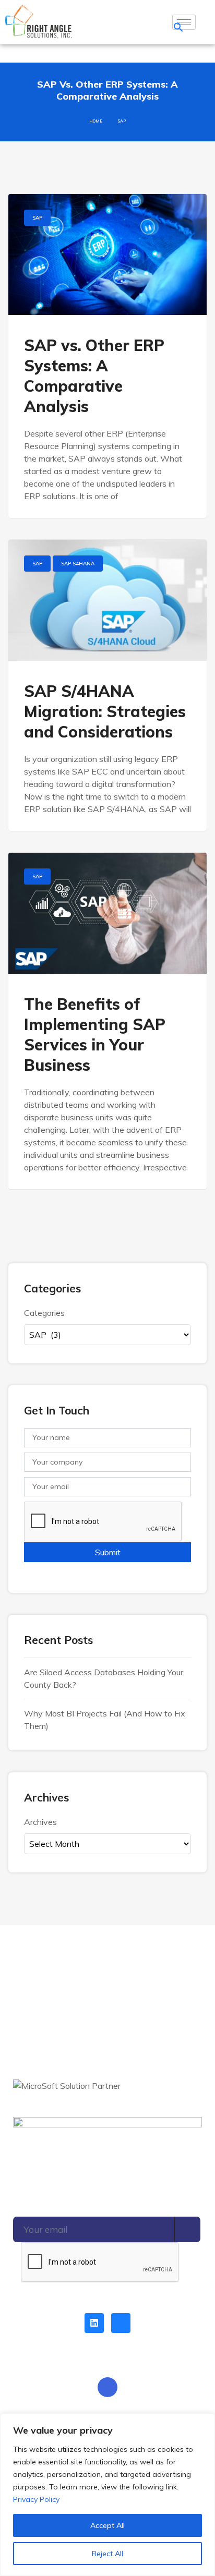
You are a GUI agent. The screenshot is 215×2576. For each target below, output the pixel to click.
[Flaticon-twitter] (121, 2323)
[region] (107, 2495)
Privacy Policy (36, 2499)
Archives (40, 1822)
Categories (44, 1313)
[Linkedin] (94, 2323)
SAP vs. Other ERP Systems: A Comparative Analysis (94, 376)
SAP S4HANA (78, 564)
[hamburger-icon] (184, 22)
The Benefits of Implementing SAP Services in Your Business (95, 1035)
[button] (178, 26)
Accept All (107, 2525)
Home (96, 121)
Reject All (107, 2554)
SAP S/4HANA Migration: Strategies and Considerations (105, 711)
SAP (37, 218)
